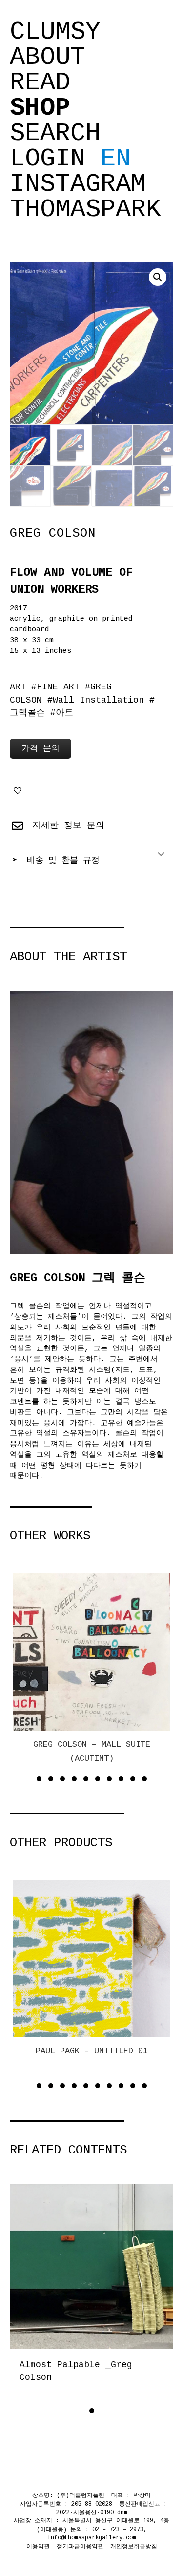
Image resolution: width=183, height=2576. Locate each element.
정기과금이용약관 (80, 2547)
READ (40, 83)
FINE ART (58, 687)
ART (18, 687)
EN (116, 159)
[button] (158, 277)
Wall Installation (98, 700)
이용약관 (38, 2547)
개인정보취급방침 (134, 2547)
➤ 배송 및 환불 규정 (56, 860)
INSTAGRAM (78, 184)
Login (48, 159)
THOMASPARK (85, 210)
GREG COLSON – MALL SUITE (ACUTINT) (92, 1751)
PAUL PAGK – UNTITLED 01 (92, 2051)
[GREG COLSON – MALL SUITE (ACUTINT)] (92, 1651)
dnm (122, 2513)
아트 (64, 713)
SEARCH (55, 134)
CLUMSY (55, 32)
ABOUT (48, 58)
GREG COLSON (53, 533)
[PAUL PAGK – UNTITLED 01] (92, 1959)
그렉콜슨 (27, 713)
